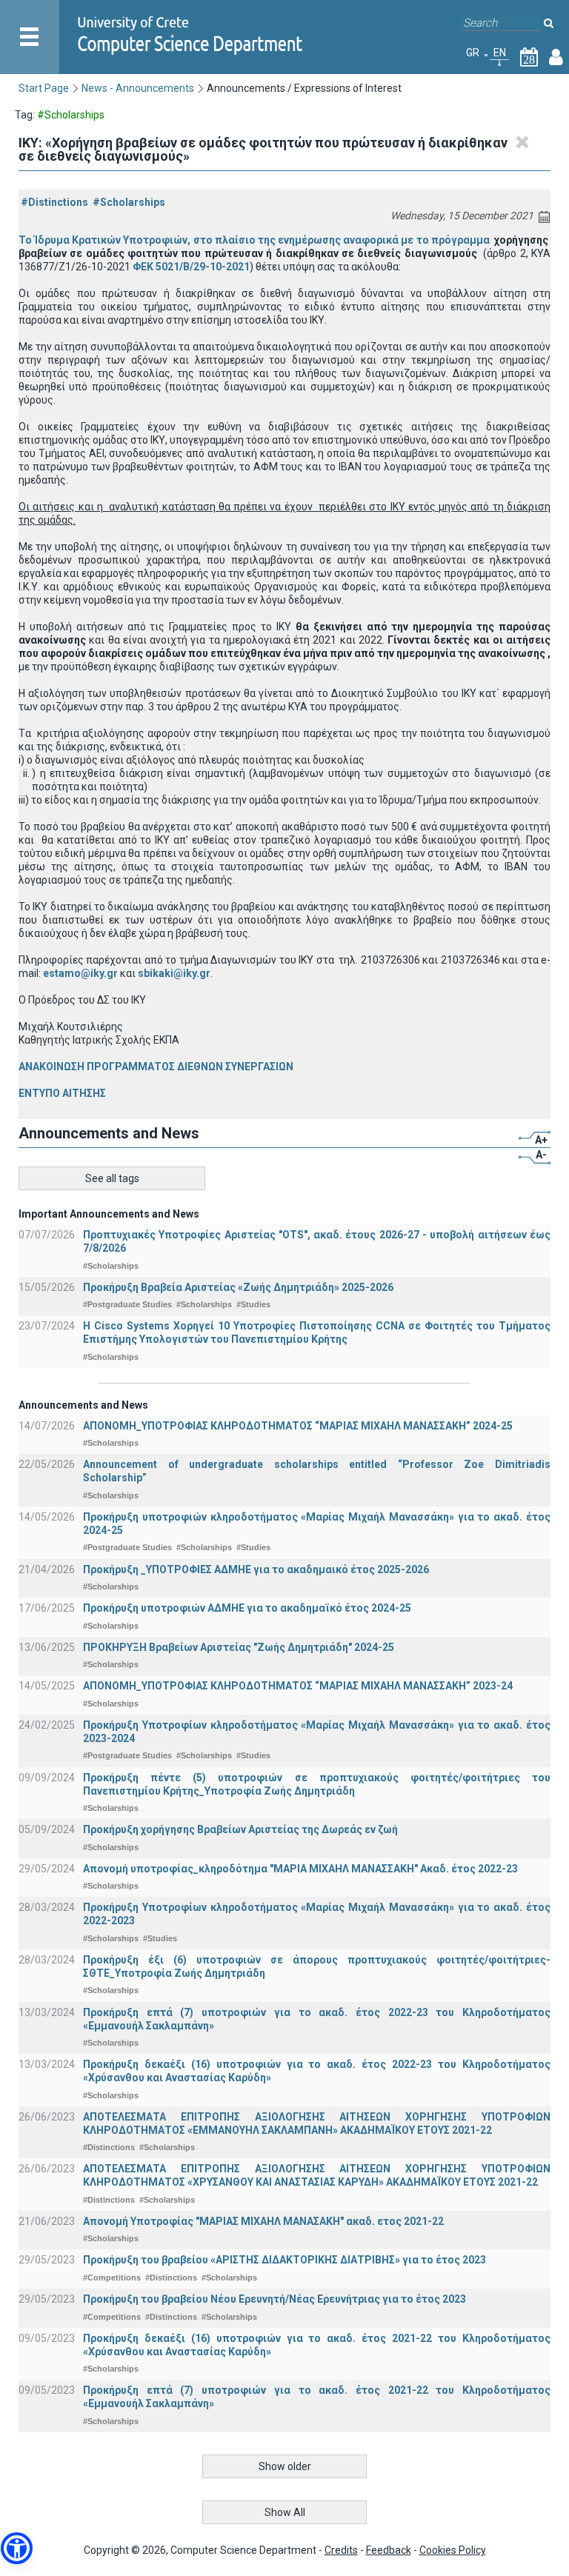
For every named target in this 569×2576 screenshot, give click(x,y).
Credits (341, 2550)
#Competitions (112, 2278)
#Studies (253, 1304)
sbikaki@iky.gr (174, 973)
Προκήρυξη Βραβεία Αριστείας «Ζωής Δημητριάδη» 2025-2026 (238, 1287)
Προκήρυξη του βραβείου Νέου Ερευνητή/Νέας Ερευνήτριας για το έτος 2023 (274, 2299)
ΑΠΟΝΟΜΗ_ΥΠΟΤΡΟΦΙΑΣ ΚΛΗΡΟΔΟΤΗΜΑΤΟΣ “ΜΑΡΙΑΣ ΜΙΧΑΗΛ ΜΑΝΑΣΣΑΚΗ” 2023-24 (298, 1686)
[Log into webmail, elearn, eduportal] (556, 60)
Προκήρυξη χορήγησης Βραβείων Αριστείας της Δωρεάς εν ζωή (240, 1829)
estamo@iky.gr (80, 973)
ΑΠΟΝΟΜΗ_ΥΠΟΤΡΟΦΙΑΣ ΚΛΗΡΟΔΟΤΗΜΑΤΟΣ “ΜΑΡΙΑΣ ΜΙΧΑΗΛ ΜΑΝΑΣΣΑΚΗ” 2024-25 (298, 1426)
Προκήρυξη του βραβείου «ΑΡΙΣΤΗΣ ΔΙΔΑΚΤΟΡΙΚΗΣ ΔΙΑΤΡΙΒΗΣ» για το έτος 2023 (284, 2260)
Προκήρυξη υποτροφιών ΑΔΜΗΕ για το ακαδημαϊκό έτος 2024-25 (247, 1608)
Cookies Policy (453, 2550)
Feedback (389, 2550)
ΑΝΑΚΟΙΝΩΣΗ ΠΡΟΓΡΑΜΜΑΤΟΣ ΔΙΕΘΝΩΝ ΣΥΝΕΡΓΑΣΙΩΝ (156, 1067)
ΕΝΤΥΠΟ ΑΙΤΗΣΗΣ (62, 1093)
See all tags (112, 1178)
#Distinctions (54, 202)
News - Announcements (138, 88)
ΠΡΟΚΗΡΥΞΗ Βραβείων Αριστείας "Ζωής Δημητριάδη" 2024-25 (239, 1647)
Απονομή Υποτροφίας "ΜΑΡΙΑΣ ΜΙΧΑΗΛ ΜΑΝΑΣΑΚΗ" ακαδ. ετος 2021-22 (263, 2221)
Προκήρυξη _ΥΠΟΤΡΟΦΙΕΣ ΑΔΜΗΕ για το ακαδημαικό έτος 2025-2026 (256, 1569)
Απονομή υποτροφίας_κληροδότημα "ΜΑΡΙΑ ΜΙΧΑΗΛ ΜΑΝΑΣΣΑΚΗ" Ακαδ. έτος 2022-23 (300, 1869)
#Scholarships (129, 202)
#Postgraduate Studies (127, 1304)
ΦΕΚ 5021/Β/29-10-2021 (191, 267)
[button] (17, 2548)
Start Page (44, 88)
